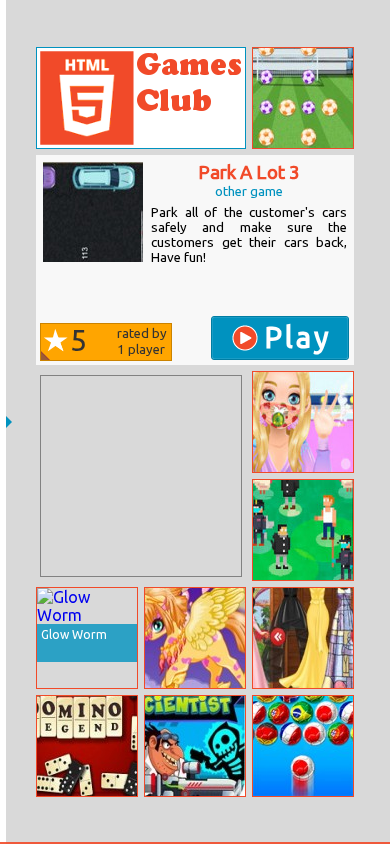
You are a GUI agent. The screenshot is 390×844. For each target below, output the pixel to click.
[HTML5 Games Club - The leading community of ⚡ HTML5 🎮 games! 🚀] (141, 98)
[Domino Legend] (87, 746)
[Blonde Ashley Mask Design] (303, 422)
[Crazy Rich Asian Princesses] (303, 638)
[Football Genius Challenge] (303, 98)
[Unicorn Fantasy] (195, 638)
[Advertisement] (141, 476)
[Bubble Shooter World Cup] (303, 746)
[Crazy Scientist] (195, 746)
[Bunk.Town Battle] (303, 530)
